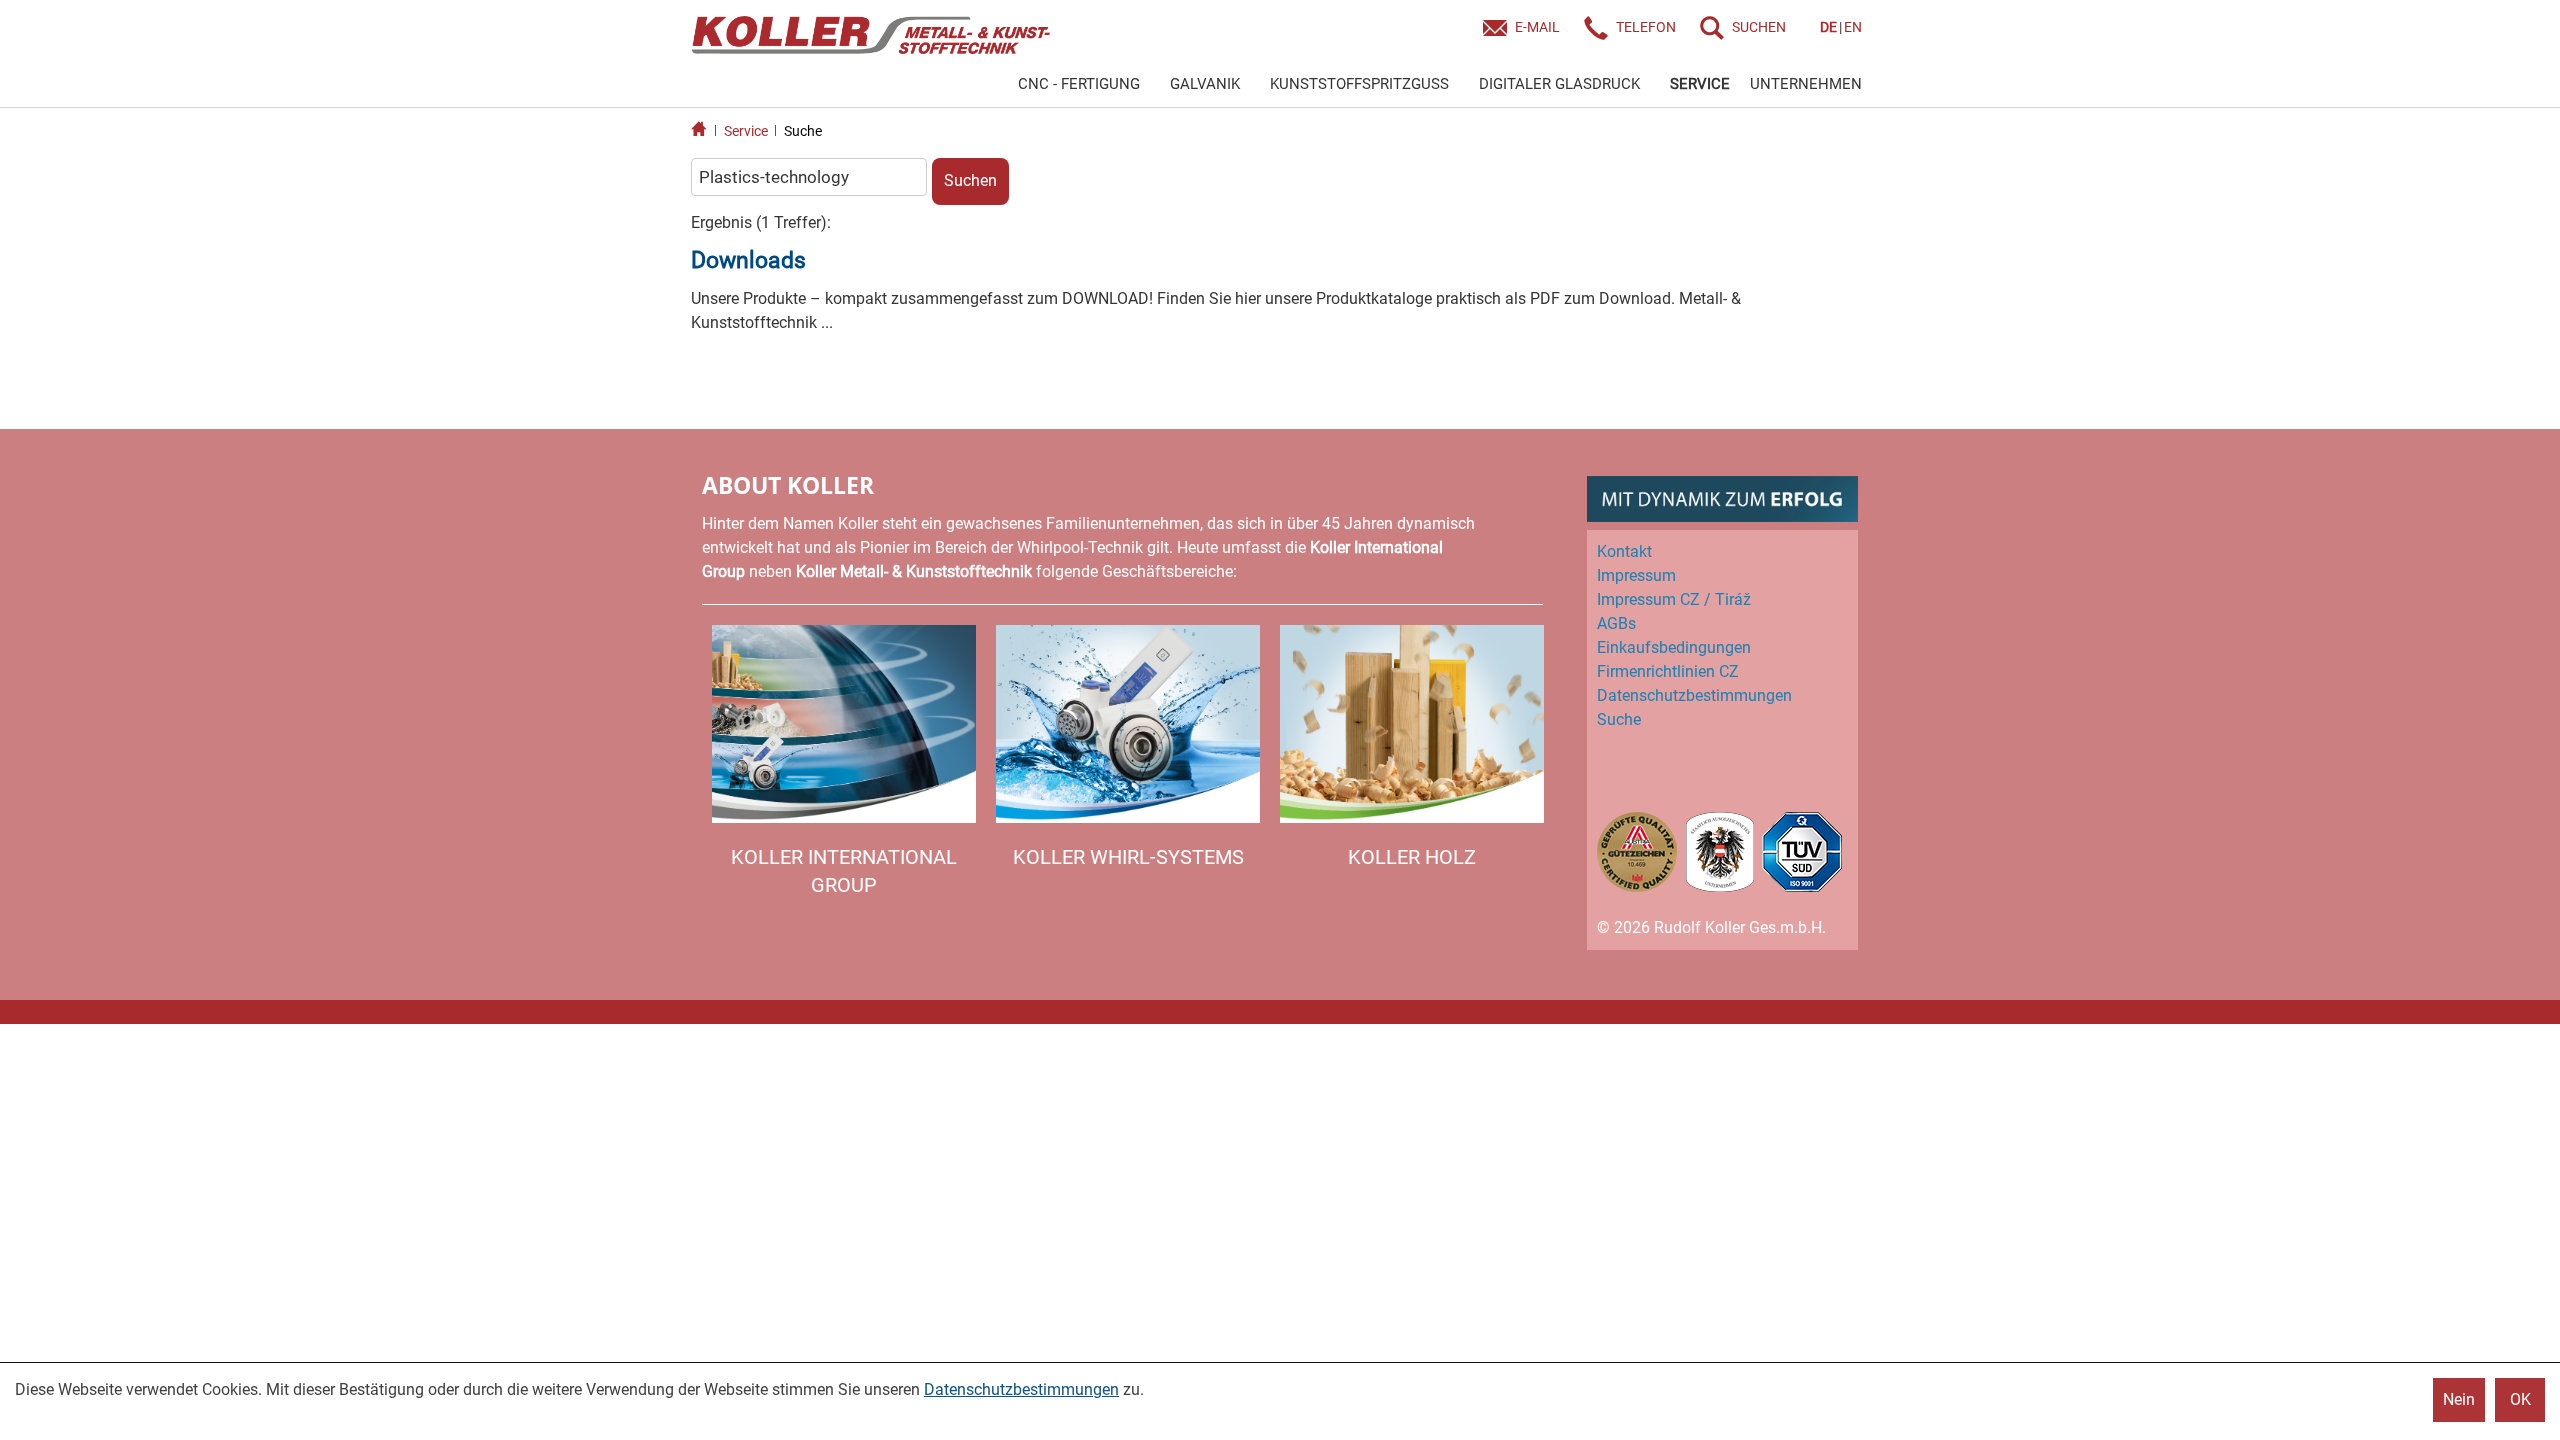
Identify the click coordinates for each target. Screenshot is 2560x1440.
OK (2520, 1399)
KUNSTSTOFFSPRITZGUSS (1359, 84)
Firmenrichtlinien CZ (1668, 671)
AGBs (1616, 623)
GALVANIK (1205, 84)
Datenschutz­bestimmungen (1694, 695)
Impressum (1636, 575)
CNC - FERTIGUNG (1079, 84)
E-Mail (1537, 27)
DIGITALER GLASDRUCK (1559, 84)
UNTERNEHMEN (1806, 84)
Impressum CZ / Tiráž (1674, 599)
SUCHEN (1759, 27)
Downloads (748, 260)
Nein (2459, 1399)
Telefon (1646, 27)
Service (746, 131)
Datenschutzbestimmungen (1021, 1389)
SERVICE (1700, 84)
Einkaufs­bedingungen (1674, 647)
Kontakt (1624, 551)
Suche (803, 131)
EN (1853, 27)
